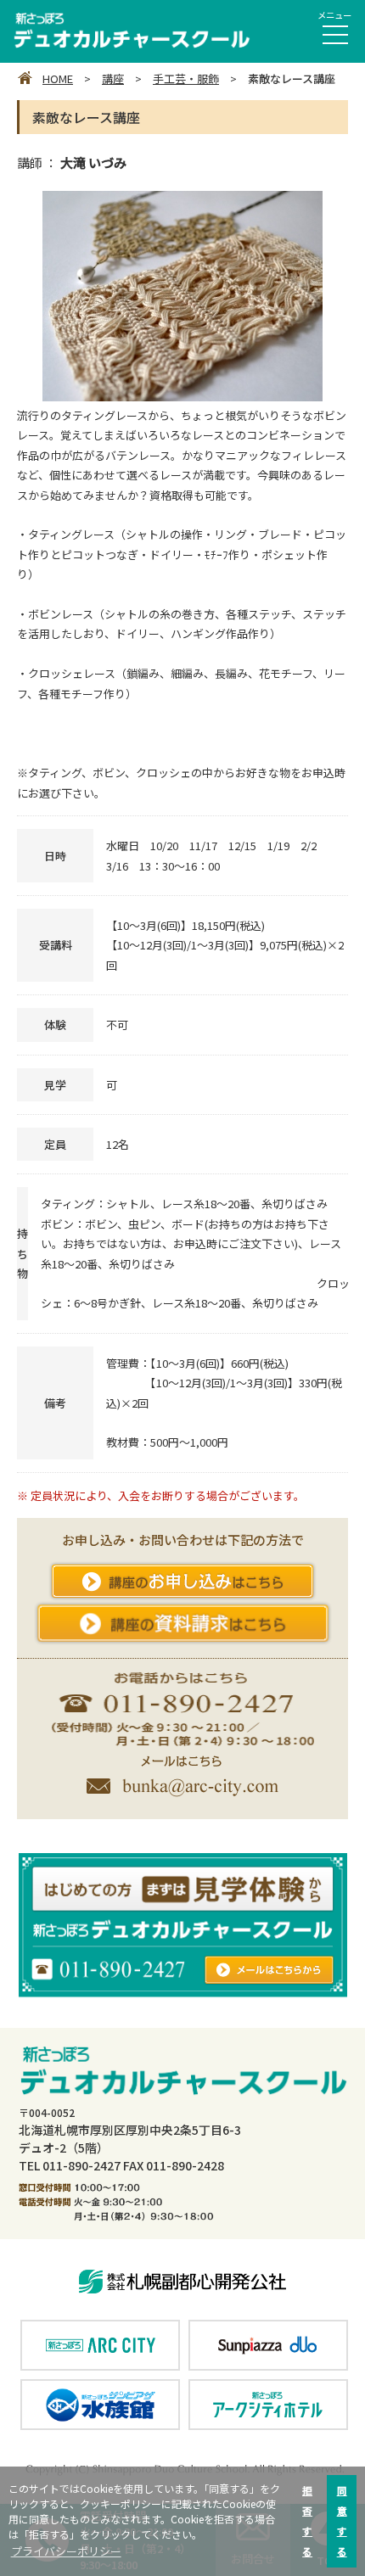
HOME (58, 78)
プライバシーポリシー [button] (66, 2551)
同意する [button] (342, 2520)
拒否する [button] (307, 2520)
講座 (113, 78)
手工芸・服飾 (186, 78)
